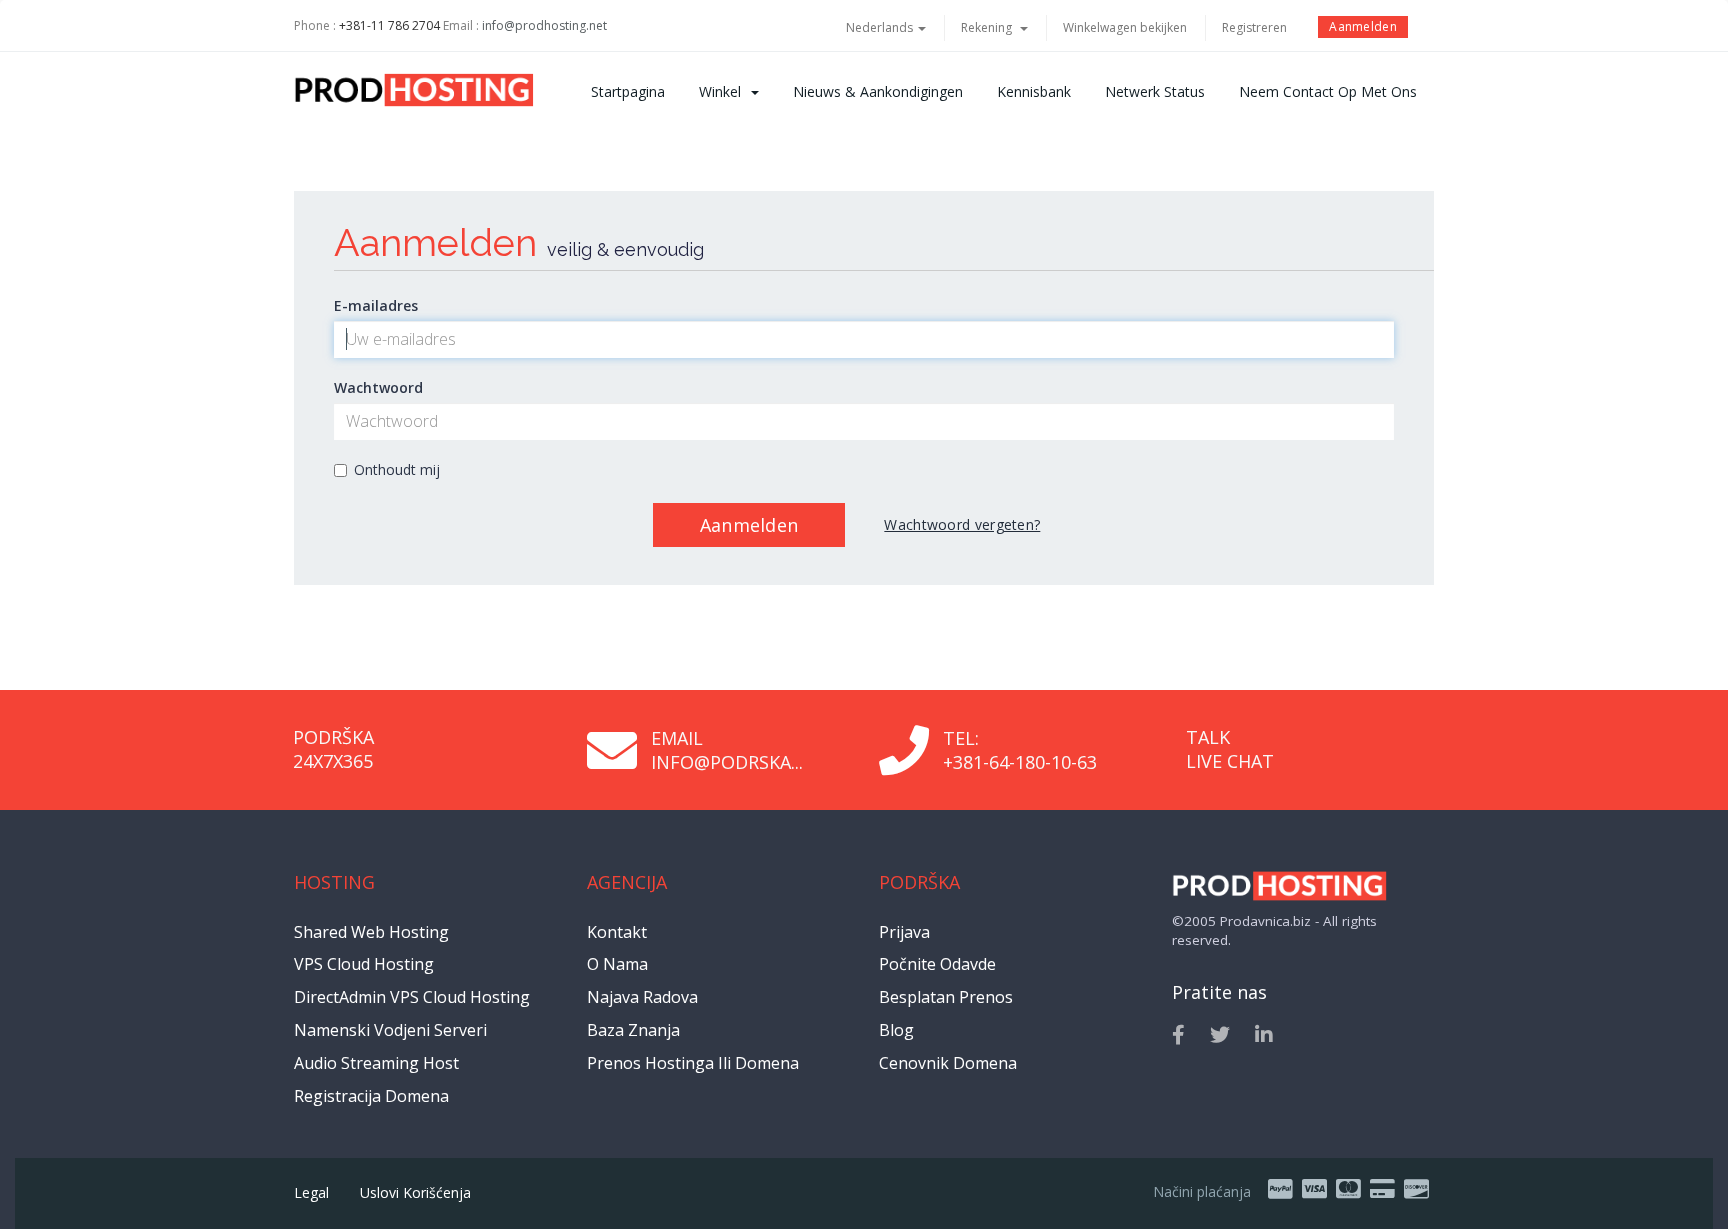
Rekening (989, 27)
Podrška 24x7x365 (333, 749)
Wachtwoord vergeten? (962, 524)
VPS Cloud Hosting (364, 964)
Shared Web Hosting (371, 932)
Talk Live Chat (1230, 749)
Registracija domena (371, 1096)
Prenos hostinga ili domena (693, 1063)
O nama (617, 964)
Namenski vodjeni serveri (390, 1030)
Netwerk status (1155, 91)
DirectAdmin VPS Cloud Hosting (412, 997)
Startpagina (628, 91)
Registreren (1254, 27)
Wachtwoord (378, 387)
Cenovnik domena (948, 1063)
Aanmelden (1363, 26)
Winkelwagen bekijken (1125, 27)
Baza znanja (633, 1030)
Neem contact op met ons (1328, 91)
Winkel (724, 91)
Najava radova (642, 997)
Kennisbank (1034, 91)
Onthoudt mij (397, 469)
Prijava (904, 932)
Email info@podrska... (727, 750)
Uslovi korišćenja (415, 1192)
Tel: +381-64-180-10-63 (1020, 750)
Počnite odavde (937, 964)
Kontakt (617, 932)
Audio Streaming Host (376, 1063)
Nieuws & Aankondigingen (878, 91)
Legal (311, 1192)
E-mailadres (376, 305)
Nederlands (881, 27)
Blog (896, 1030)
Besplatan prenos (946, 997)
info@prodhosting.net (544, 25)
